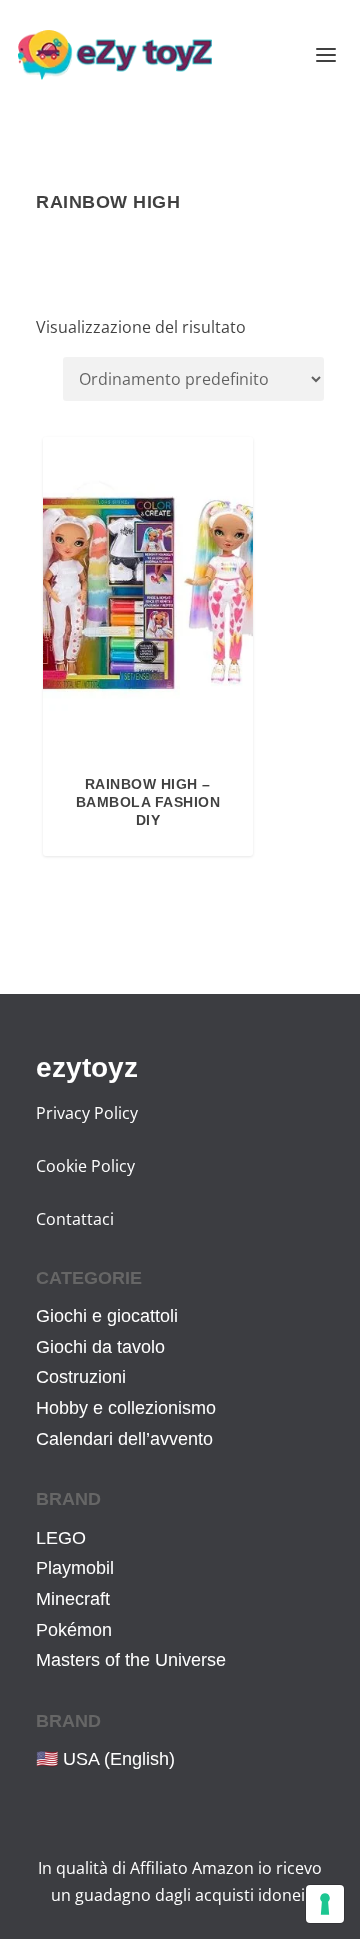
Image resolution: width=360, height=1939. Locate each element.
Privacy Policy (87, 1113)
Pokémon (74, 1630)
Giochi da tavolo (100, 1347)
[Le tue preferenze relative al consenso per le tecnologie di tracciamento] (325, 1904)
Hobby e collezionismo (126, 1408)
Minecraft (73, 1599)
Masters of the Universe (131, 1660)
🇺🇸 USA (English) (105, 1759)
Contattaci (75, 1219)
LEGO (61, 1538)
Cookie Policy (85, 1166)
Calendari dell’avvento (124, 1439)
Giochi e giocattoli (107, 1316)
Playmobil (75, 1568)
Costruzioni (81, 1377)
